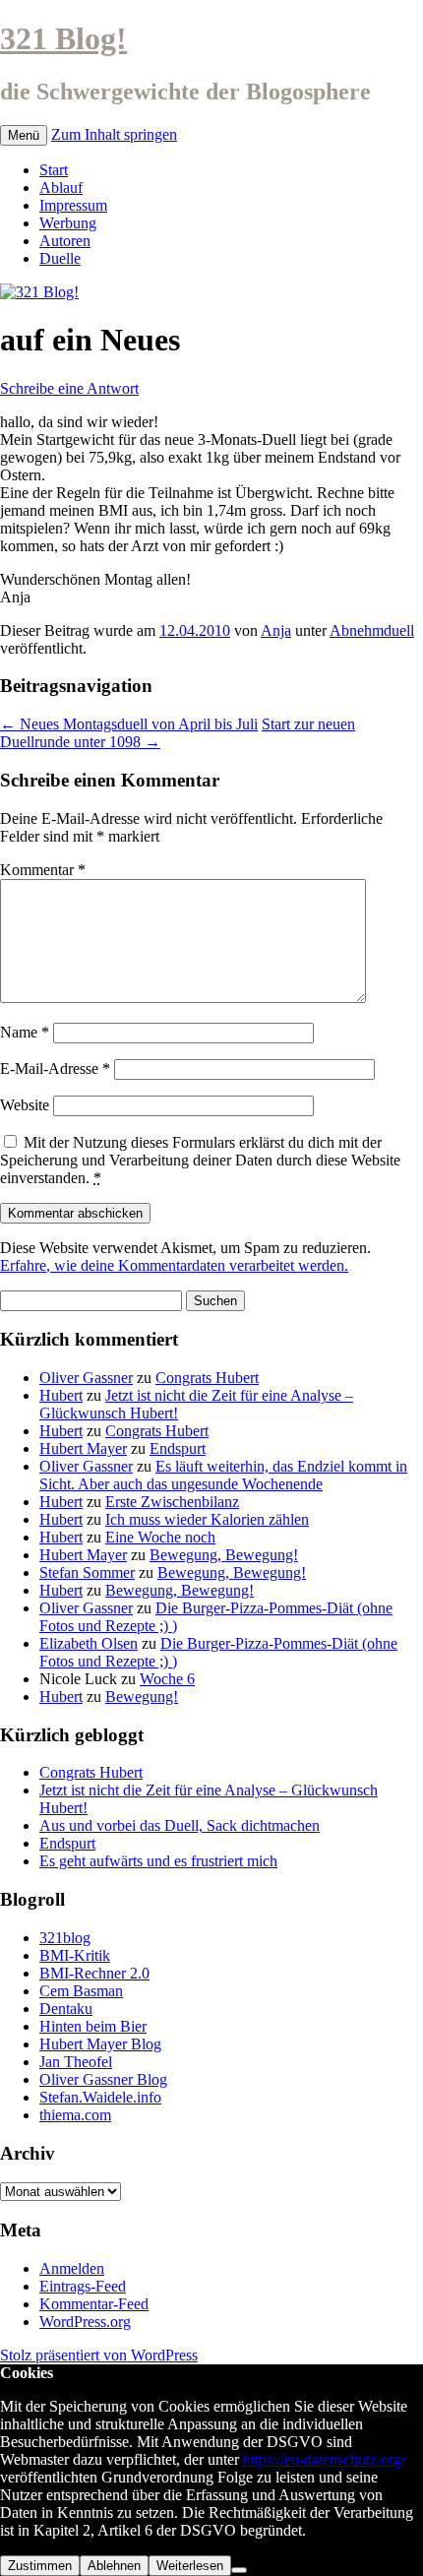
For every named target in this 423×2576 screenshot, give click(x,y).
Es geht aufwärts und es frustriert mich (158, 1861)
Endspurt (178, 1448)
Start (54, 170)
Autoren (65, 241)
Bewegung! (142, 1696)
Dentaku (66, 2009)
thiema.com (75, 2115)
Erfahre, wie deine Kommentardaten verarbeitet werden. (174, 1265)
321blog (65, 1938)
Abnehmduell (372, 630)
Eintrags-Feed (83, 2286)
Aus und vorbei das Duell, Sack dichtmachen (180, 1825)
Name (25, 1032)
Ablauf (61, 188)
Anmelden (72, 2268)
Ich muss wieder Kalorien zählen (207, 1519)
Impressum (73, 205)
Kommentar (43, 870)
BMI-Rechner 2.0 (94, 1973)
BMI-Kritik (75, 1955)
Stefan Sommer (87, 1572)
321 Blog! (63, 38)
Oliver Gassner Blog (103, 2079)
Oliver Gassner (86, 1378)
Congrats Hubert (207, 1378)
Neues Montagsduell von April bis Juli (129, 724)
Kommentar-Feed (94, 2304)
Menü (24, 135)
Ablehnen (114, 2566)
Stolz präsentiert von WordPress (99, 2355)
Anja (276, 630)
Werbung (68, 223)
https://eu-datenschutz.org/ (324, 2459)
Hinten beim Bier (93, 2026)
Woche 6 (167, 1679)
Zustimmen (40, 2566)
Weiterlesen (190, 2566)
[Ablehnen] (239, 2570)
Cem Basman (81, 1991)
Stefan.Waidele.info (100, 2097)
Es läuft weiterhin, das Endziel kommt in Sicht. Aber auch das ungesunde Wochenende (223, 1475)
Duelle (60, 258)
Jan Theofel (76, 2062)
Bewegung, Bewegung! (224, 1555)
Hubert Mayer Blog (100, 2044)
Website (25, 1105)
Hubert (61, 1395)
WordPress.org (85, 2322)
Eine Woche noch (160, 1537)
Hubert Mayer (83, 1448)
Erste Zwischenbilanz (172, 1502)
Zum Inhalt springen (114, 134)
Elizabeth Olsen (89, 1643)
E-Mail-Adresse (55, 1068)
